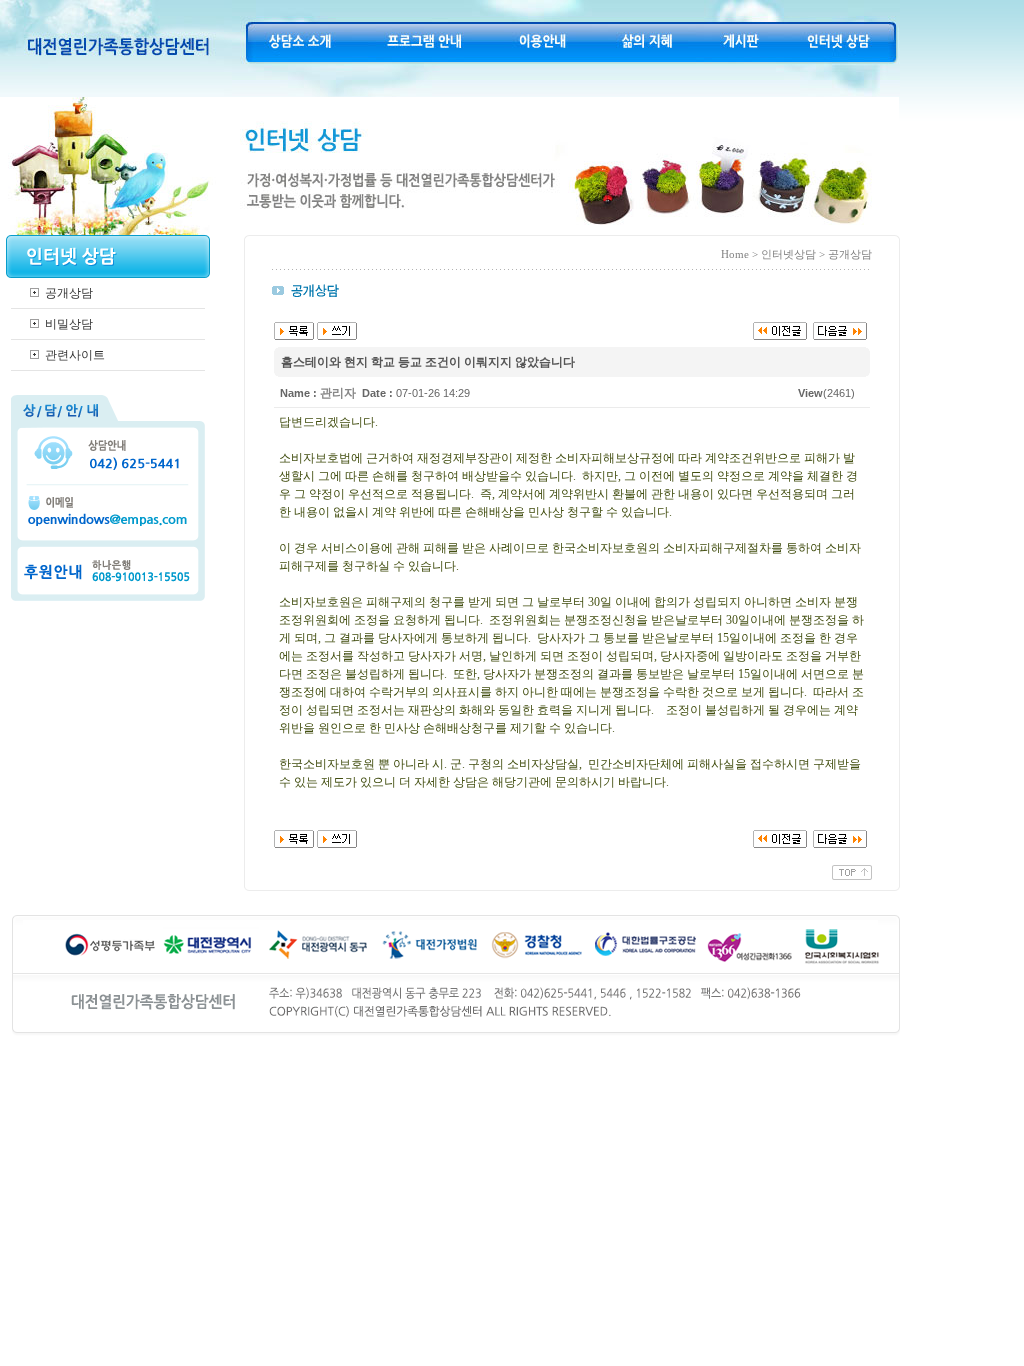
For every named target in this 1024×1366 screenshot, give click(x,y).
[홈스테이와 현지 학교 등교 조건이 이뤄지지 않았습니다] (780, 330)
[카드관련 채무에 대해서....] (840, 330)
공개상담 (69, 293)
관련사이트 (75, 355)
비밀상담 (69, 324)
